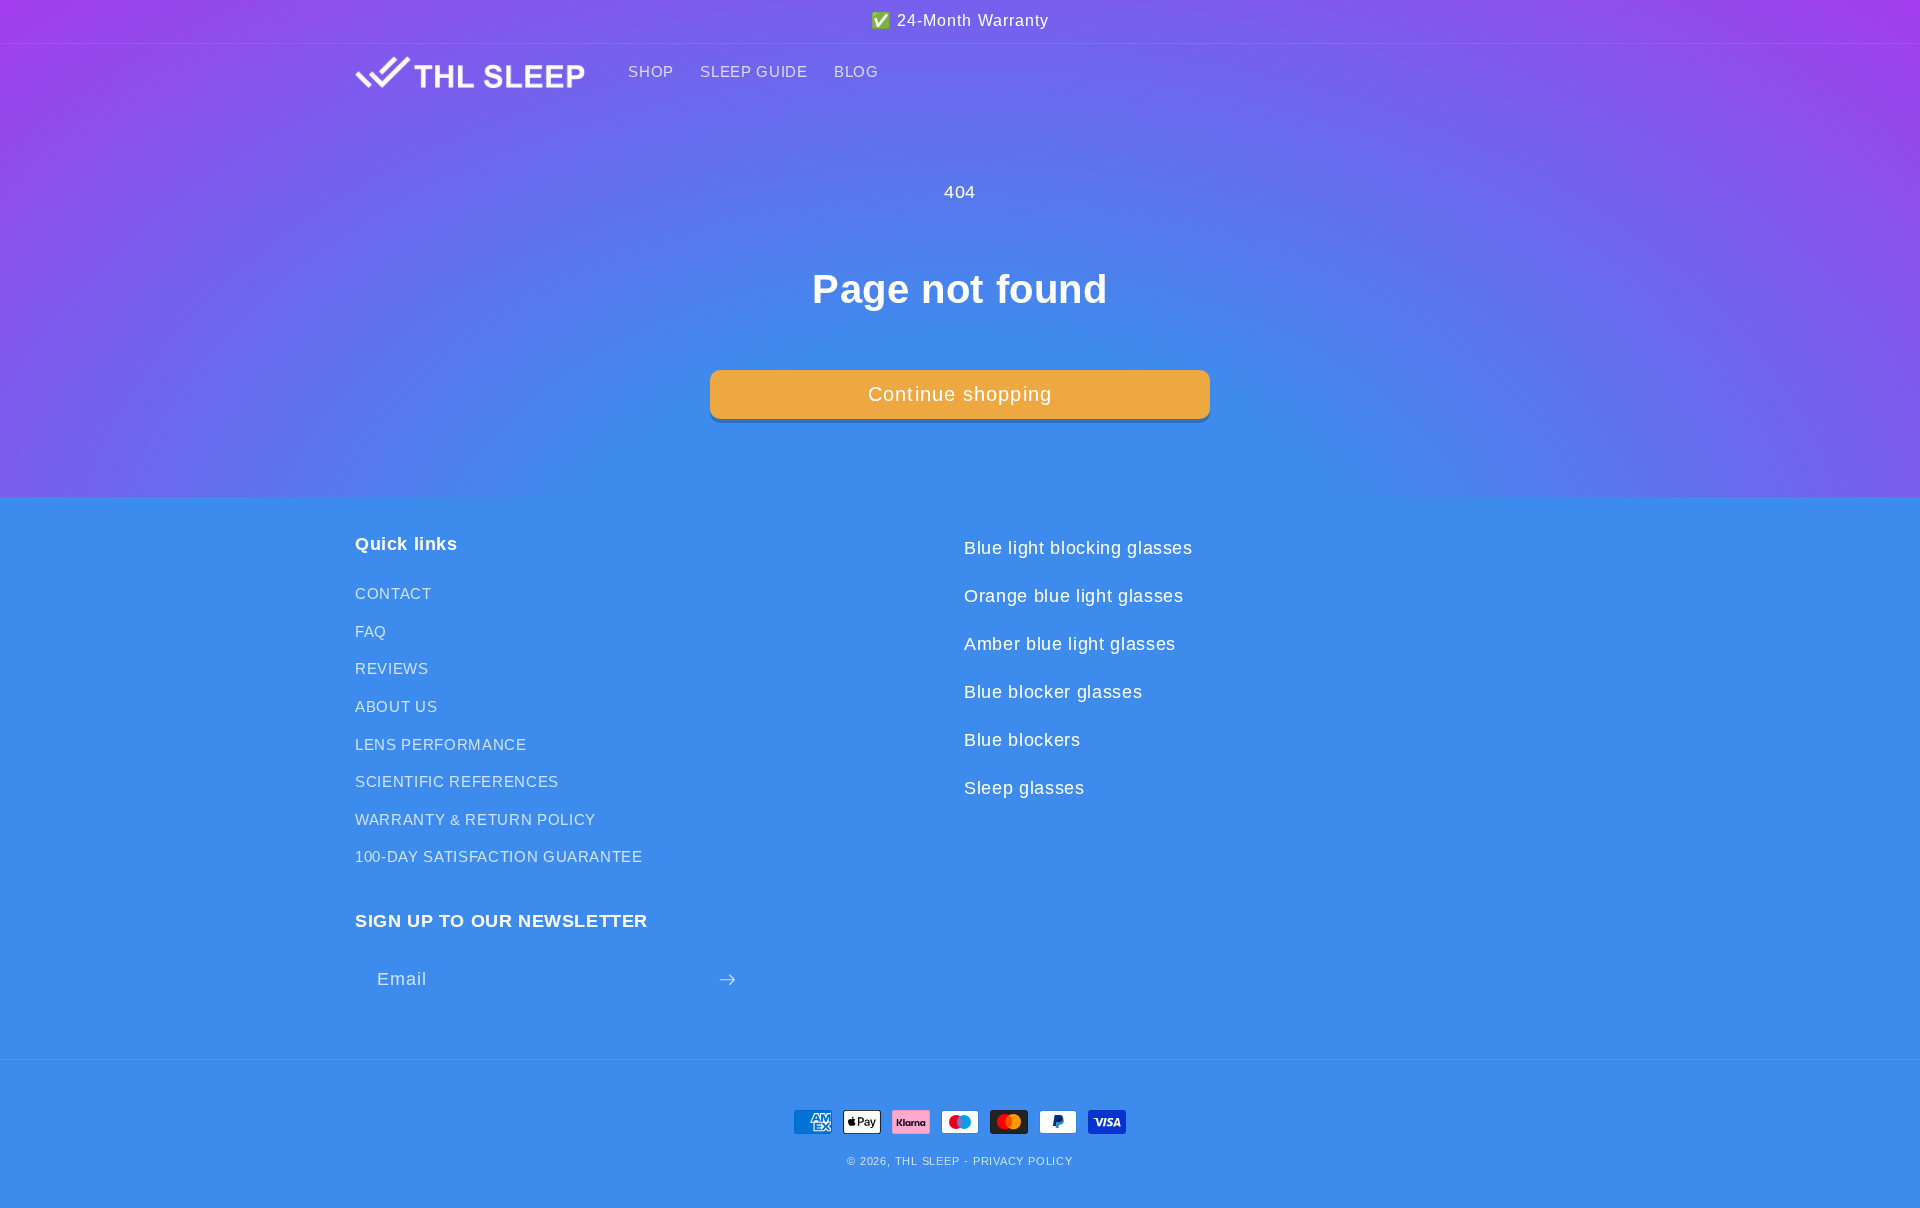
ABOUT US (396, 706)
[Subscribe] (727, 980)
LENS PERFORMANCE (441, 744)
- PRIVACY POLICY (1018, 1161)
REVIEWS (392, 668)
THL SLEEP (927, 1161)
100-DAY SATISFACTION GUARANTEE (499, 856)
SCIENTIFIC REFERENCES (457, 781)
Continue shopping (960, 394)
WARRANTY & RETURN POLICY (475, 819)
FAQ (371, 631)
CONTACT (393, 593)
